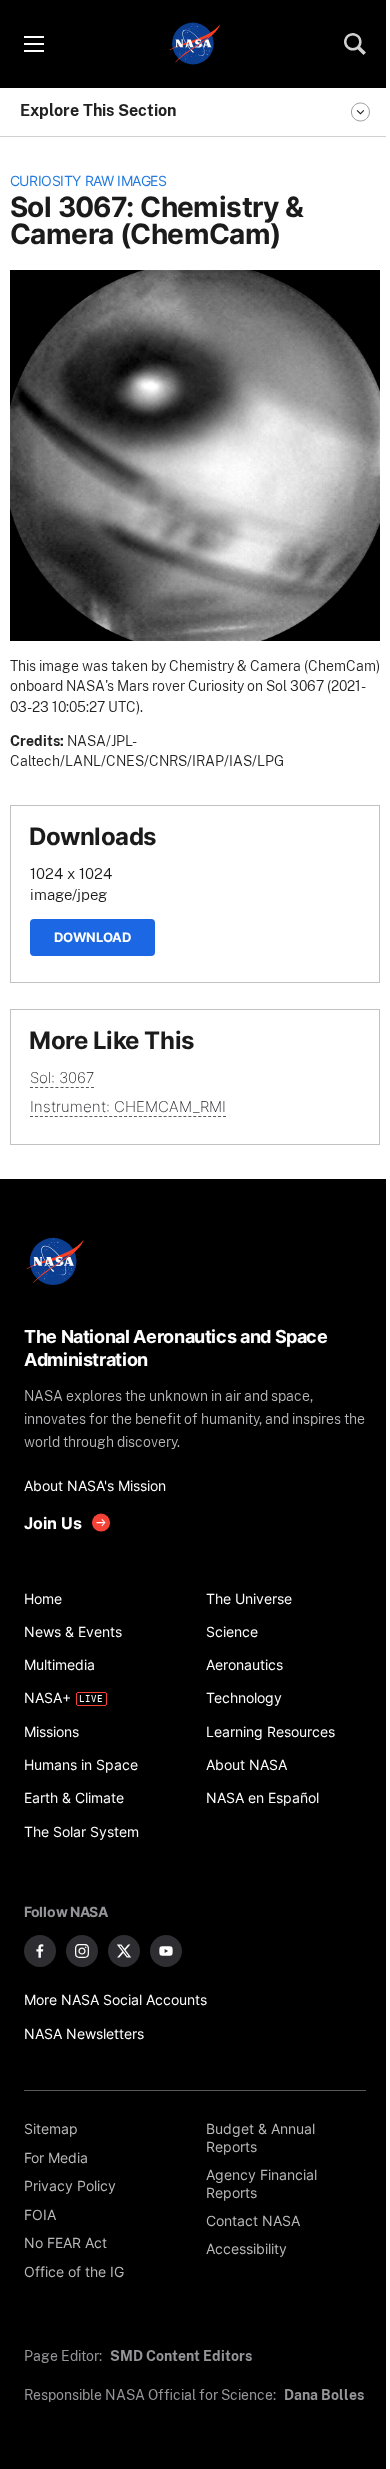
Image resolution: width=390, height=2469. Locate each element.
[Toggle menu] (33, 44)
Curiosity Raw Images (88, 181)
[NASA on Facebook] (40, 1951)
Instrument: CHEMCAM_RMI (128, 1106)
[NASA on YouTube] (166, 1951)
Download (92, 937)
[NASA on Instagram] (82, 1951)
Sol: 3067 (62, 1077)
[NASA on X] (124, 1951)
